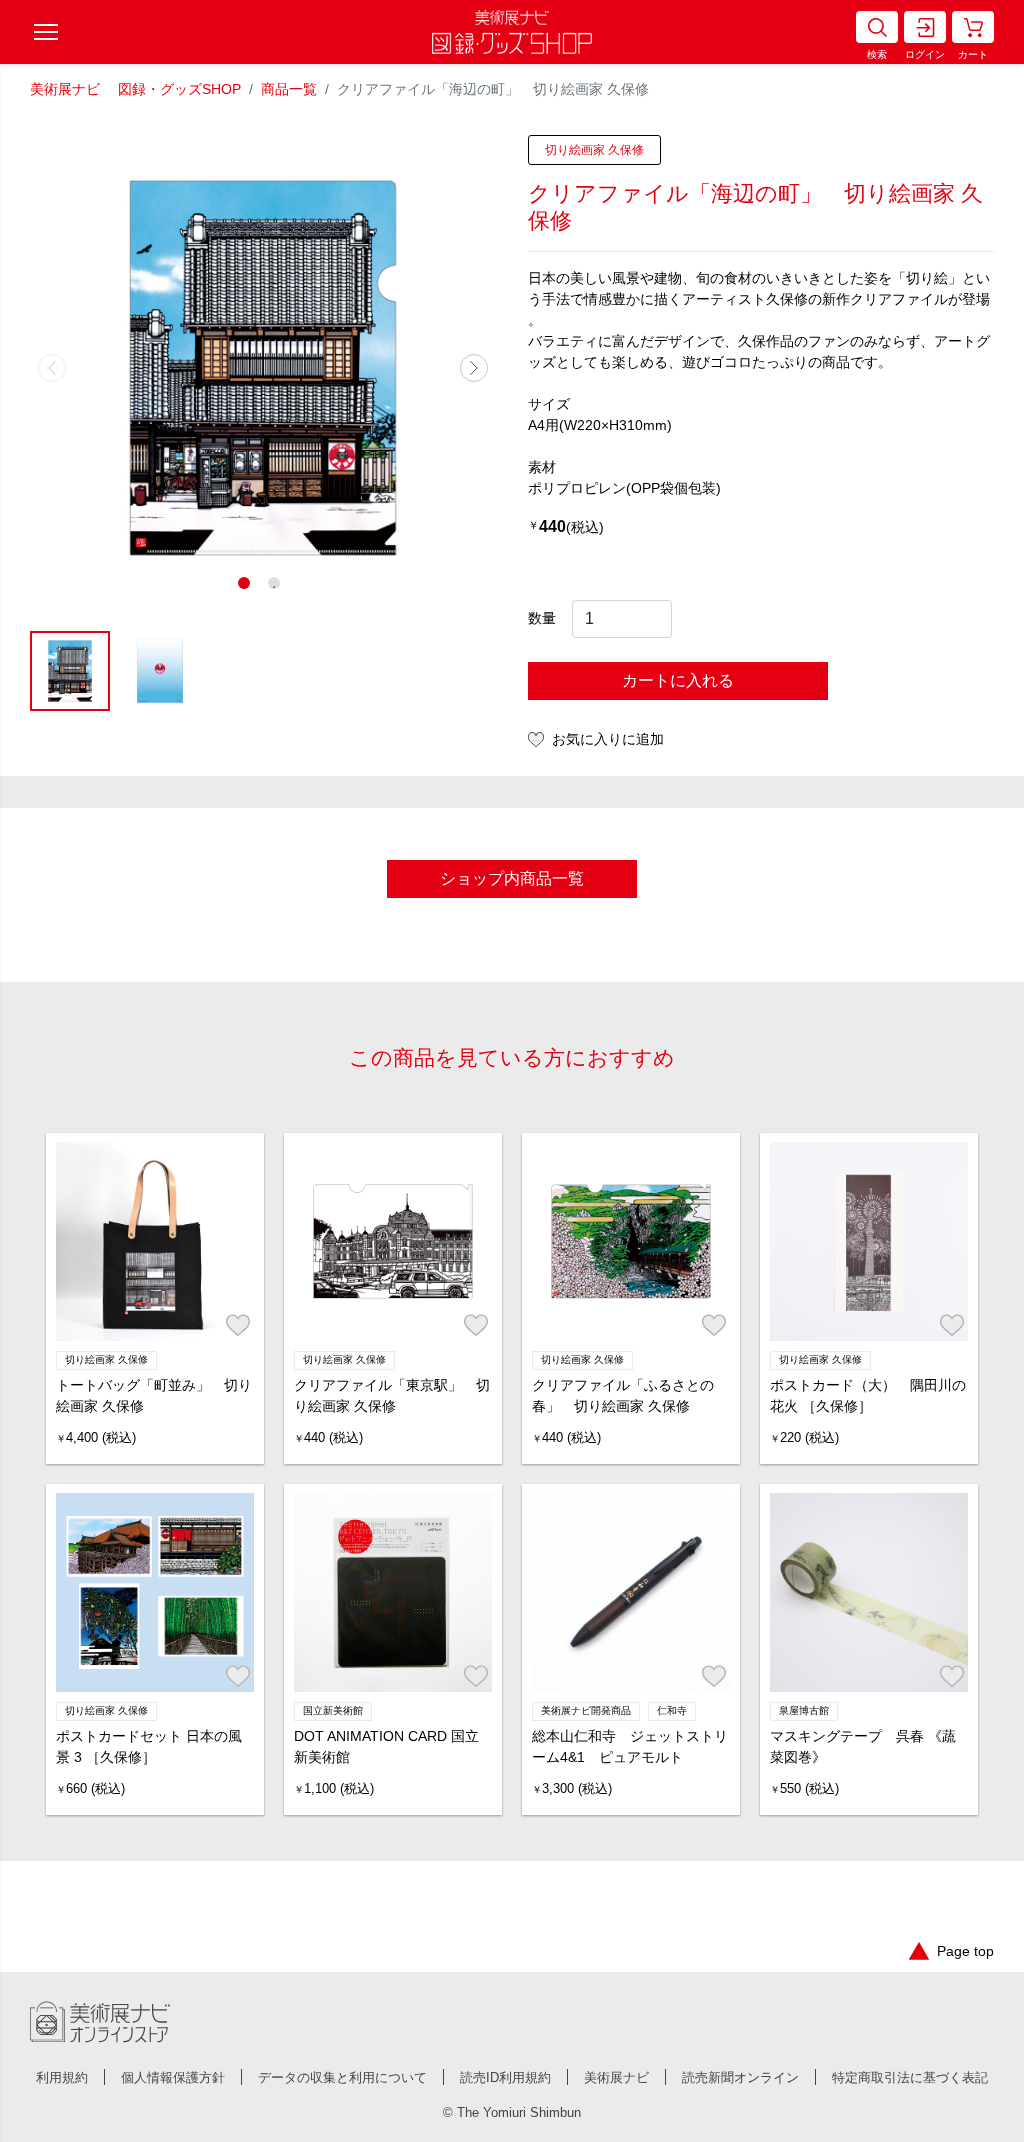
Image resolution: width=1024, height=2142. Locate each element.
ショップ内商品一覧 (512, 878)
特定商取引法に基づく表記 (910, 2077)
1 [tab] (248, 587)
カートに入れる (678, 680)
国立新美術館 (333, 1710)
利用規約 (62, 2077)
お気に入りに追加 (608, 739)
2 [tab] (278, 587)
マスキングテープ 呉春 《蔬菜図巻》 (863, 1746)
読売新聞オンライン (740, 2077)
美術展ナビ (616, 2077)
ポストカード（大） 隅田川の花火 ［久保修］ (868, 1395)
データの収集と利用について (342, 2077)
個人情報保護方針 (173, 2077)
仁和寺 (672, 1710)
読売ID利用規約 (505, 2077)
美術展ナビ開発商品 (586, 1710)
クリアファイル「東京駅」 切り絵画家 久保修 (392, 1395)
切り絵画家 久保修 (594, 150)
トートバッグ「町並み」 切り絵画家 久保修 (154, 1395)
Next (474, 368)
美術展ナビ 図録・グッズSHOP (135, 89)
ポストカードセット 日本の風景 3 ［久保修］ (149, 1746)
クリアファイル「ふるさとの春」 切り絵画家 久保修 (623, 1395)
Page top (965, 1951)
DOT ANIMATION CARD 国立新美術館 (386, 1746)
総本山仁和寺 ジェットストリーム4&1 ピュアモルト (630, 1746)
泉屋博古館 (804, 1710)
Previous (52, 368)
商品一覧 (289, 89)
